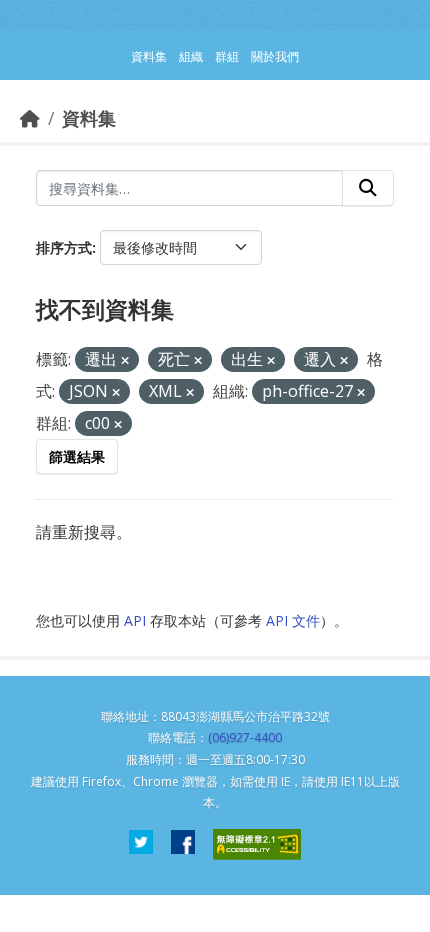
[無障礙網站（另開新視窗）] (257, 844)
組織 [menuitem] (191, 56)
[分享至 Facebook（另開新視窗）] (183, 844)
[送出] (368, 188)
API (135, 620)
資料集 (89, 118)
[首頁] (30, 118)
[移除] (125, 360)
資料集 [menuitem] (149, 56)
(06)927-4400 (245, 737)
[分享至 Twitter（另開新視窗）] (141, 844)
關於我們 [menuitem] (275, 56)
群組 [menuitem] (227, 56)
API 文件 (293, 620)
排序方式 (64, 247)
